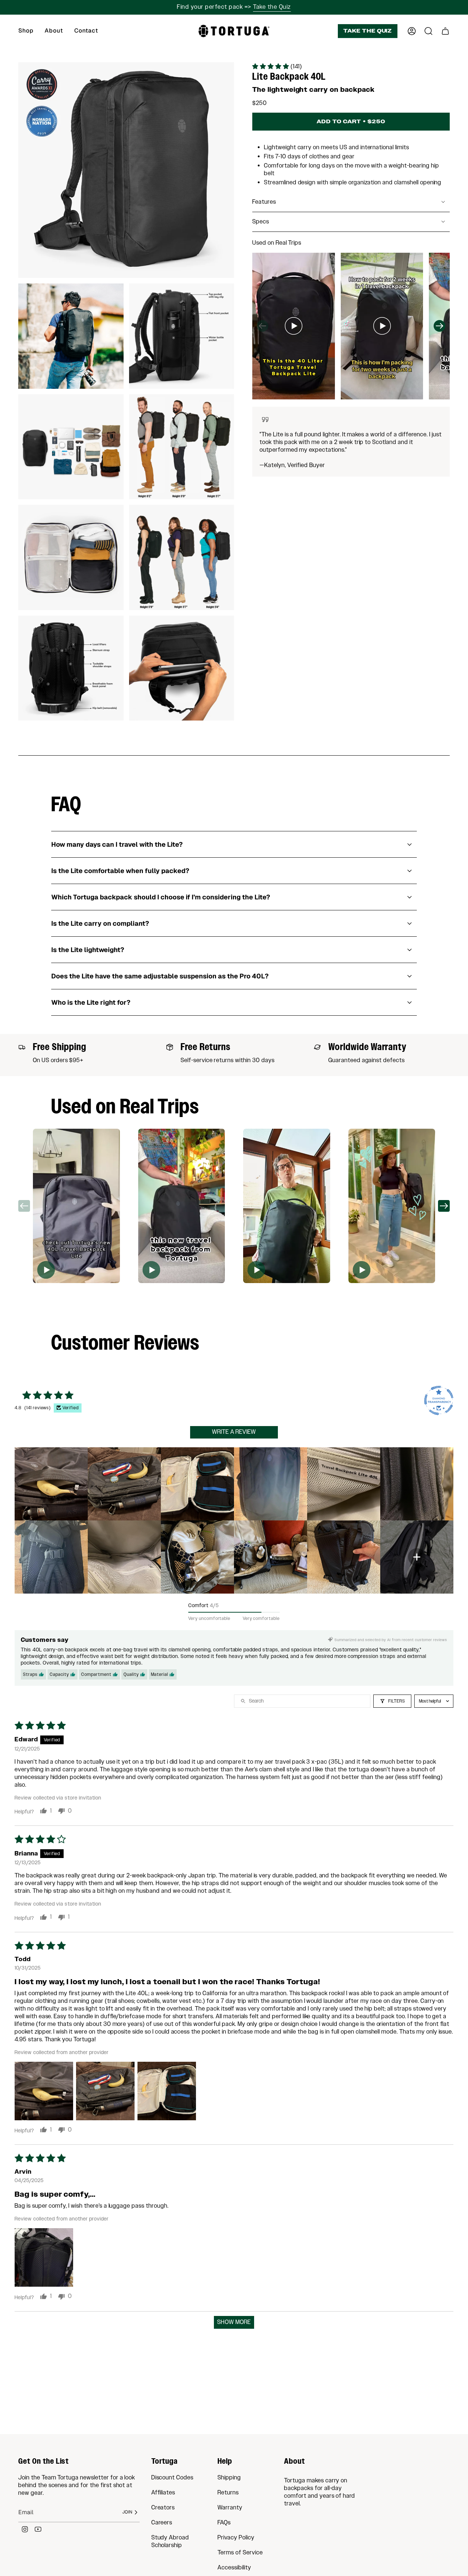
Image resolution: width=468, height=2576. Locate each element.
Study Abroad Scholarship (170, 2542)
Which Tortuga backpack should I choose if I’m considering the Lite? (161, 897)
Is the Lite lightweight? (88, 950)
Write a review (234, 1432)
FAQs (224, 2523)
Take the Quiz (272, 7)
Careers (162, 2523)
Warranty (230, 2508)
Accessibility (234, 2568)
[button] (26, 31)
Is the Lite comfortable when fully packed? (120, 871)
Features (264, 202)
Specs (261, 222)
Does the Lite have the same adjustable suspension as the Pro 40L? (160, 976)
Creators (163, 2508)
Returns (228, 2493)
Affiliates (163, 2493)
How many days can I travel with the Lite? (117, 844)
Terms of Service (240, 2553)
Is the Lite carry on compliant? (100, 923)
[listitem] (51, 1484)
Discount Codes (172, 2478)
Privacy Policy (236, 2538)
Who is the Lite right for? (91, 1002)
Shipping (229, 2478)
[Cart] (445, 31)
